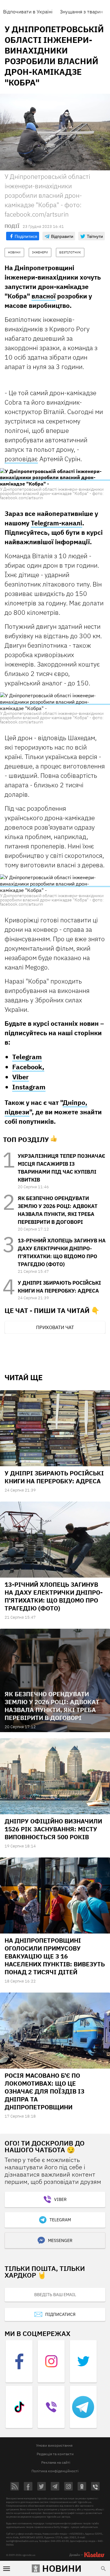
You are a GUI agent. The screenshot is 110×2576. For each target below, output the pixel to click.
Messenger (60, 2240)
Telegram (27, 1057)
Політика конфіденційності (55, 2471)
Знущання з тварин (81, 12)
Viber (20, 1077)
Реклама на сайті (56, 2462)
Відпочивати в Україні (28, 12)
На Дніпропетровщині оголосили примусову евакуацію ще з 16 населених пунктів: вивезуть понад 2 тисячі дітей (55, 1956)
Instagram (29, 1087)
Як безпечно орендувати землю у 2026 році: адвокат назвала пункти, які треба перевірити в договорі (52, 1706)
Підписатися (60, 2314)
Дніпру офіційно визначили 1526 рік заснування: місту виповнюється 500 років (53, 1829)
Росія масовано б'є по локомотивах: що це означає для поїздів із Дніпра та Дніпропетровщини (44, 2091)
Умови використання (54, 2445)
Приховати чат (55, 1327)
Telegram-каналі (57, 523)
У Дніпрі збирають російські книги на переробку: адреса (54, 1477)
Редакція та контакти (55, 2454)
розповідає (21, 459)
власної (44, 296)
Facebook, (28, 1067)
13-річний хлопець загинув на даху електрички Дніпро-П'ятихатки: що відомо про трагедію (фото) (54, 1596)
